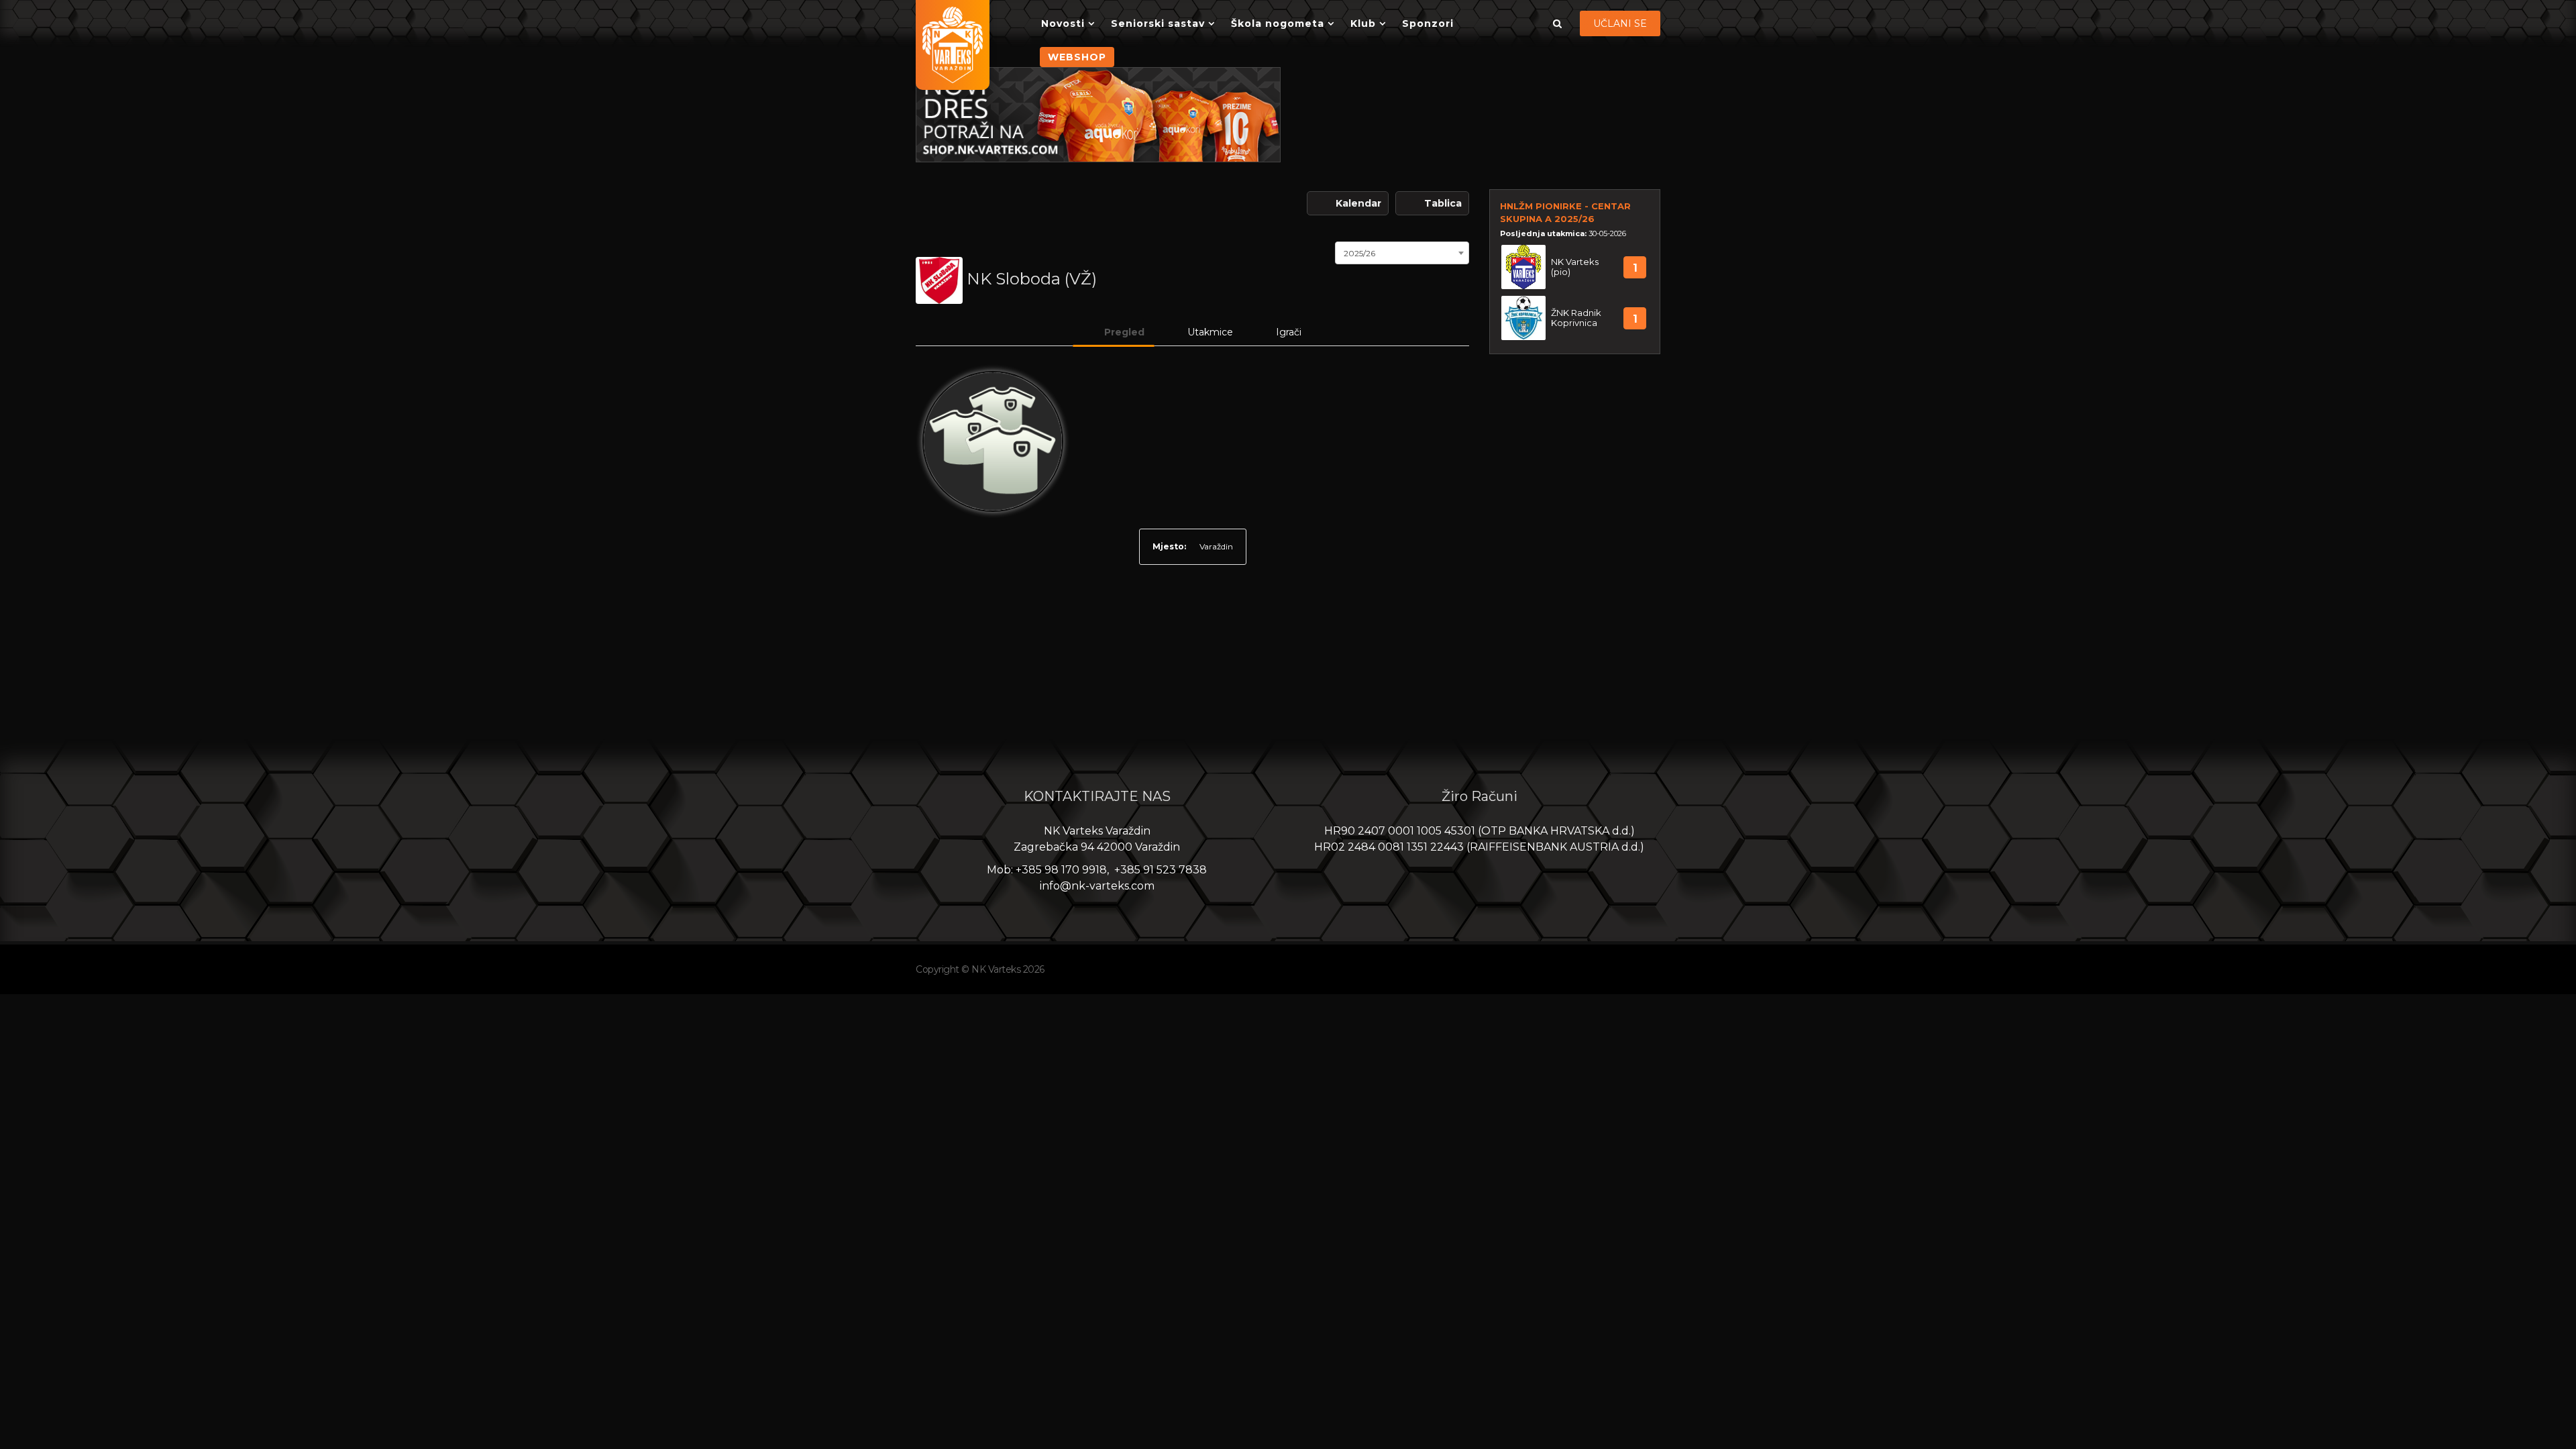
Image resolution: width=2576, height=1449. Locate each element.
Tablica (1443, 203)
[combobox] (1402, 252)
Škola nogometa (1278, 23)
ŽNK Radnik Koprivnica (1576, 318)
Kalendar (1358, 203)
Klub (1363, 23)
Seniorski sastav (1158, 23)
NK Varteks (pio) (1575, 267)
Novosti (1063, 23)
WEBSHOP (1077, 57)
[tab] (1114, 332)
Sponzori (1428, 23)
